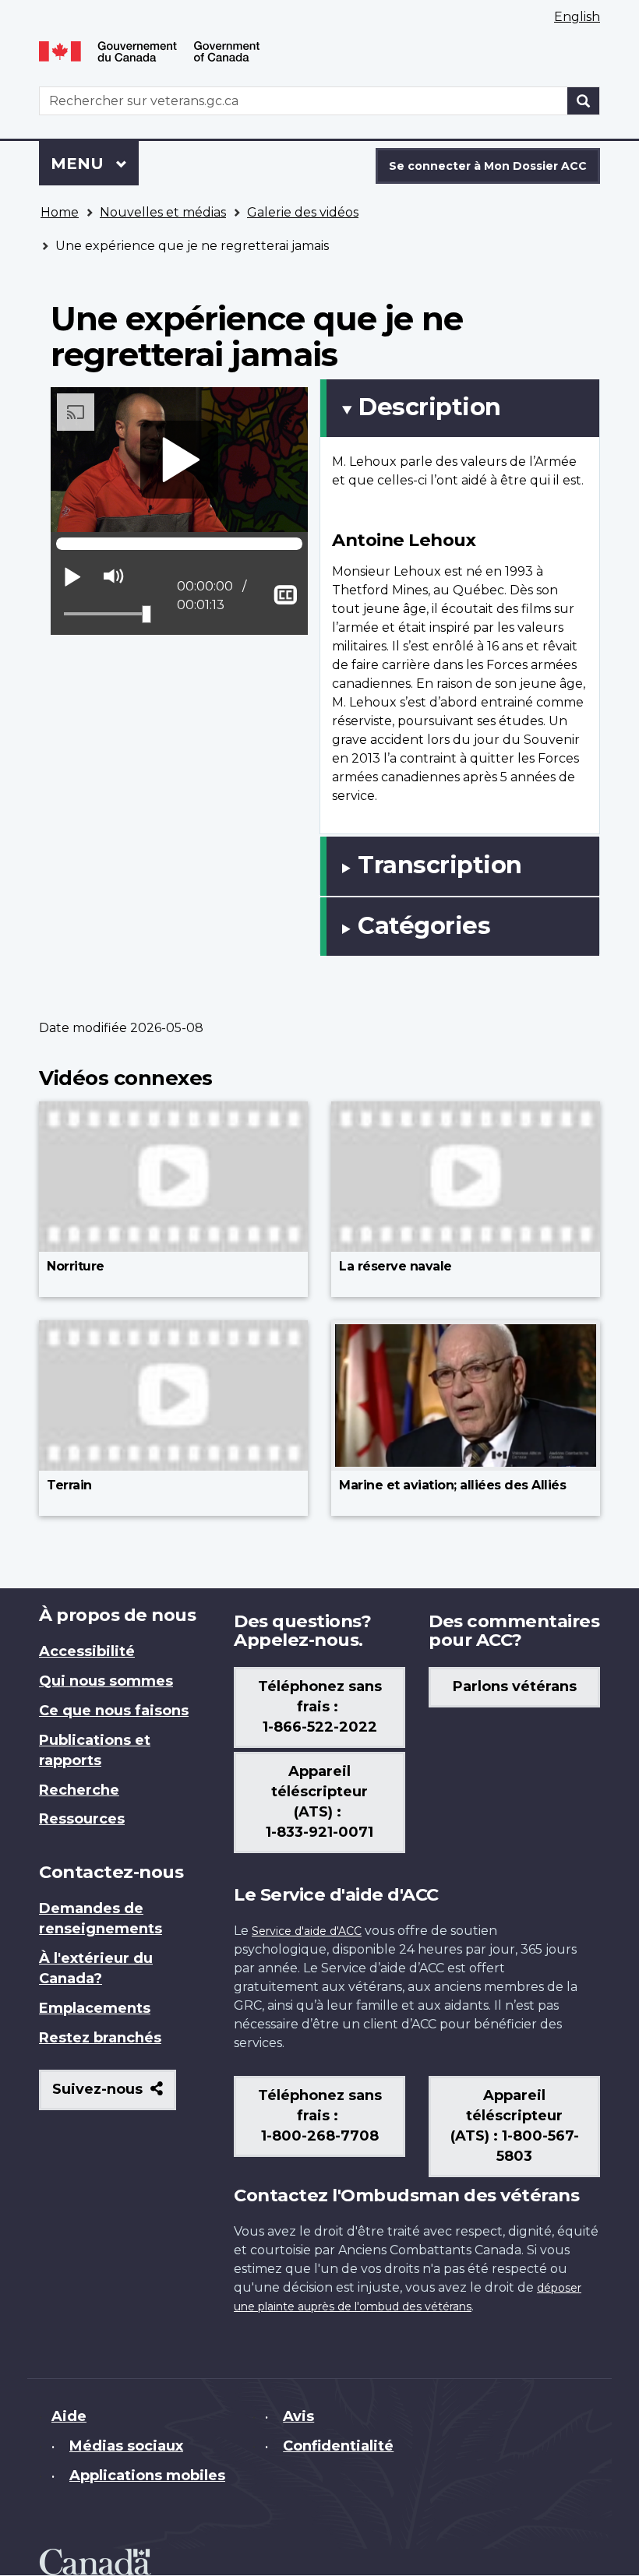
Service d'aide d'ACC (307, 1931)
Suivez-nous (114, 2095)
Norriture (76, 1266)
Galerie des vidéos (303, 212)
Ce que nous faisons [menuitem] (114, 1711)
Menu (95, 164)
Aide (69, 2416)
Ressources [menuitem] (82, 1819)
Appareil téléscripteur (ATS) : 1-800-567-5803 (515, 2126)
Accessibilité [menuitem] (87, 1651)
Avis (298, 2416)
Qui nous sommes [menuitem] (106, 1681)
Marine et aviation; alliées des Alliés (452, 1485)
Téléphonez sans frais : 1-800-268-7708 (320, 2116)
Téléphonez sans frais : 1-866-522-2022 (320, 1707)
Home (60, 212)
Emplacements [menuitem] (95, 2008)
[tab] (460, 408)
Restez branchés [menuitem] (100, 2038)
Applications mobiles (147, 2476)
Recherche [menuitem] (79, 1790)
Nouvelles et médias (163, 212)
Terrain (69, 1485)
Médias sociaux (126, 2446)
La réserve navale (395, 1266)
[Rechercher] (584, 101)
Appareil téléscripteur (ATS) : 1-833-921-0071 (319, 1802)
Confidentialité (338, 2446)
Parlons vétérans (515, 1686)
